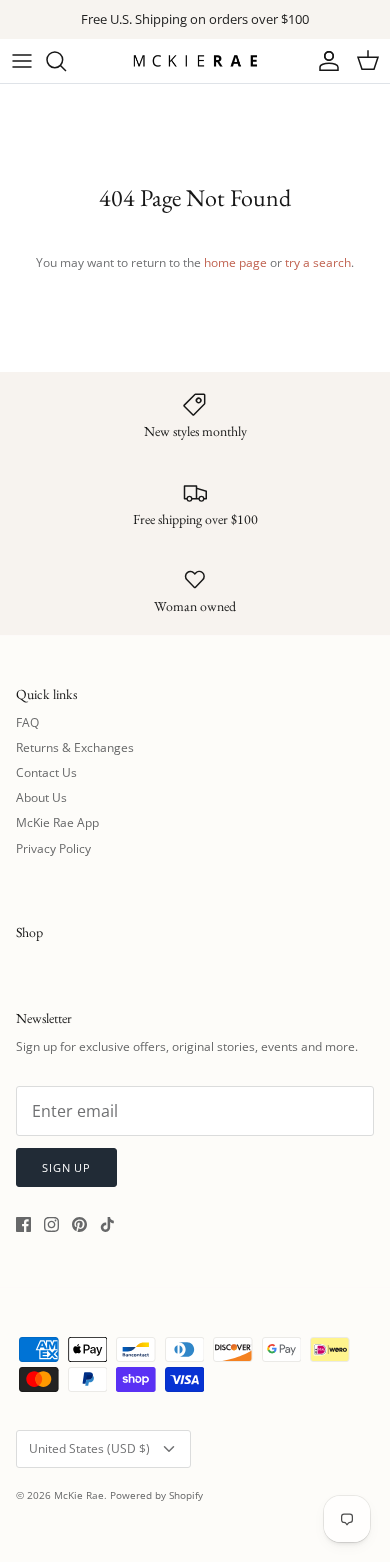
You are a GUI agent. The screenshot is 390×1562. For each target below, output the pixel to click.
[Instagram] (51, 1224)
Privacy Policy (53, 848)
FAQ (27, 722)
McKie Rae (79, 1495)
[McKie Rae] (195, 60)
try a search (318, 262)
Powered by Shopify (156, 1495)
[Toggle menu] (22, 61)
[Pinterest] (79, 1224)
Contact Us (46, 772)
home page (235, 262)
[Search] (66, 61)
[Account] (324, 61)
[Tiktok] (107, 1224)
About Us (41, 797)
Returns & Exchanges (75, 747)
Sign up (66, 1167)
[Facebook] (23, 1224)
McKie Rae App (57, 822)
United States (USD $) (89, 1448)
